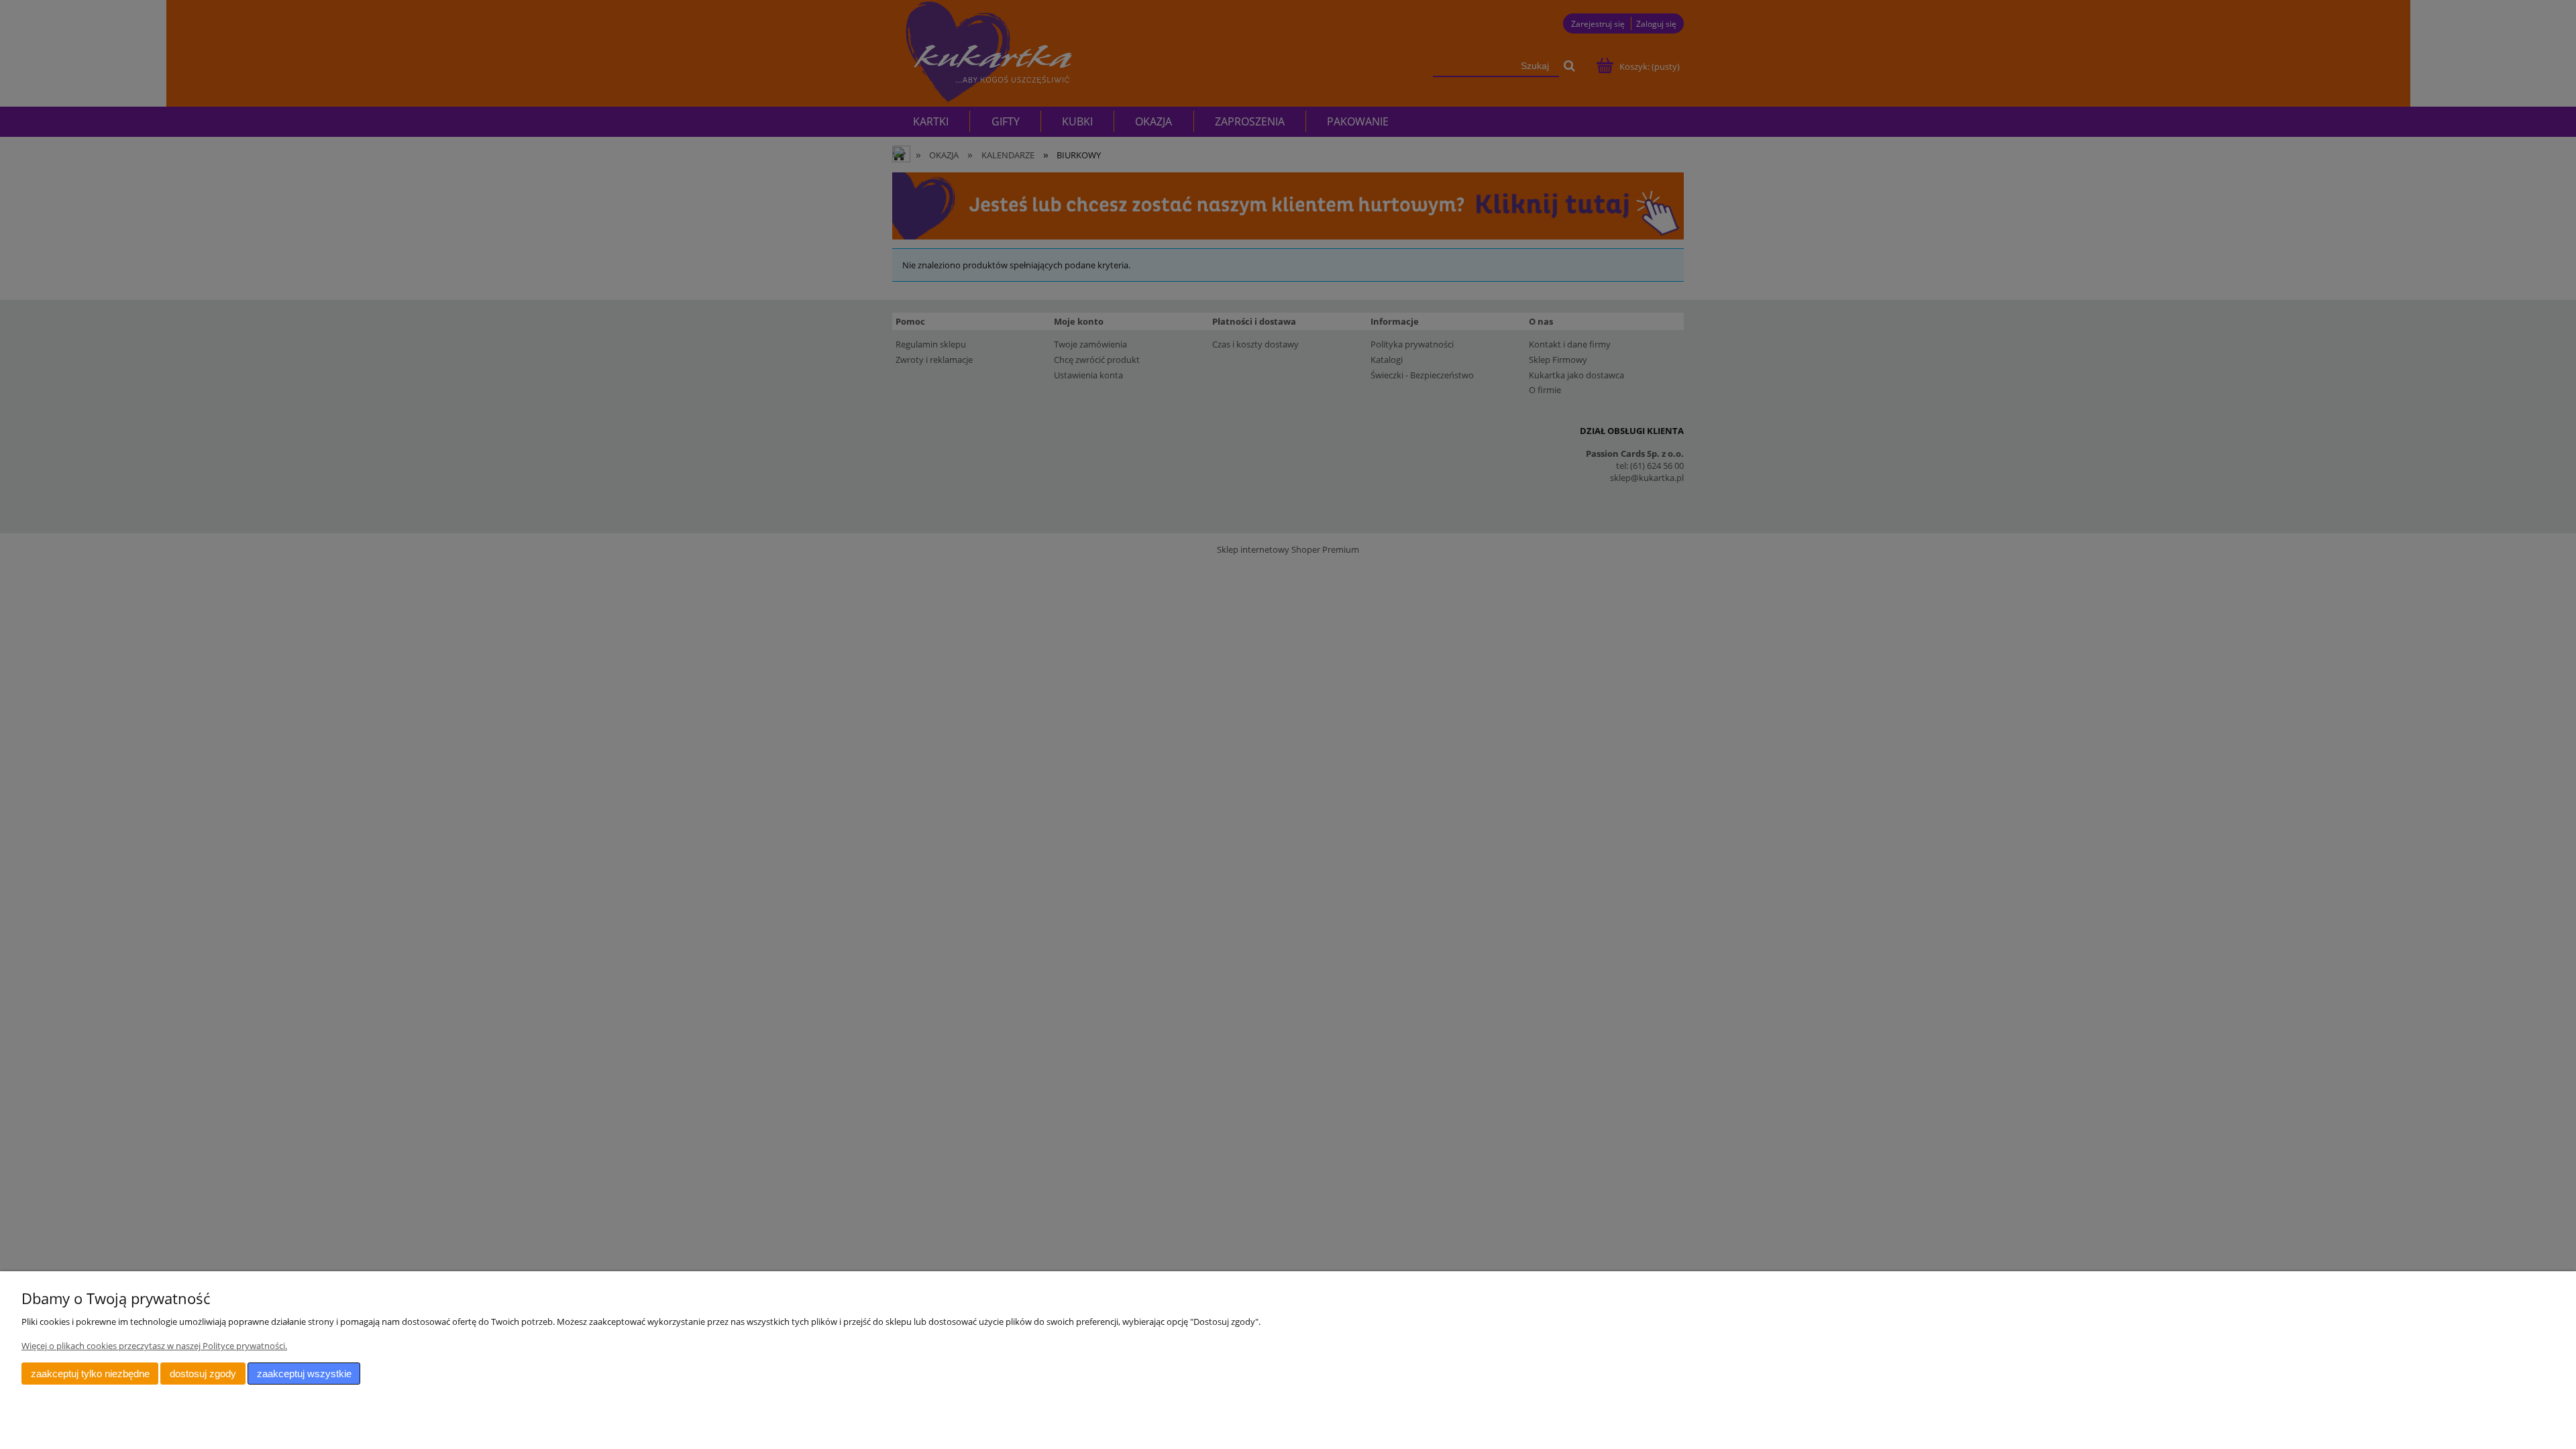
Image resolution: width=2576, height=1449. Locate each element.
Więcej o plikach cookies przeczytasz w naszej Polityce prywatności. (154, 1346)
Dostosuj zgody (203, 1374)
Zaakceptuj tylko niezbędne (90, 1374)
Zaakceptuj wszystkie (304, 1374)
